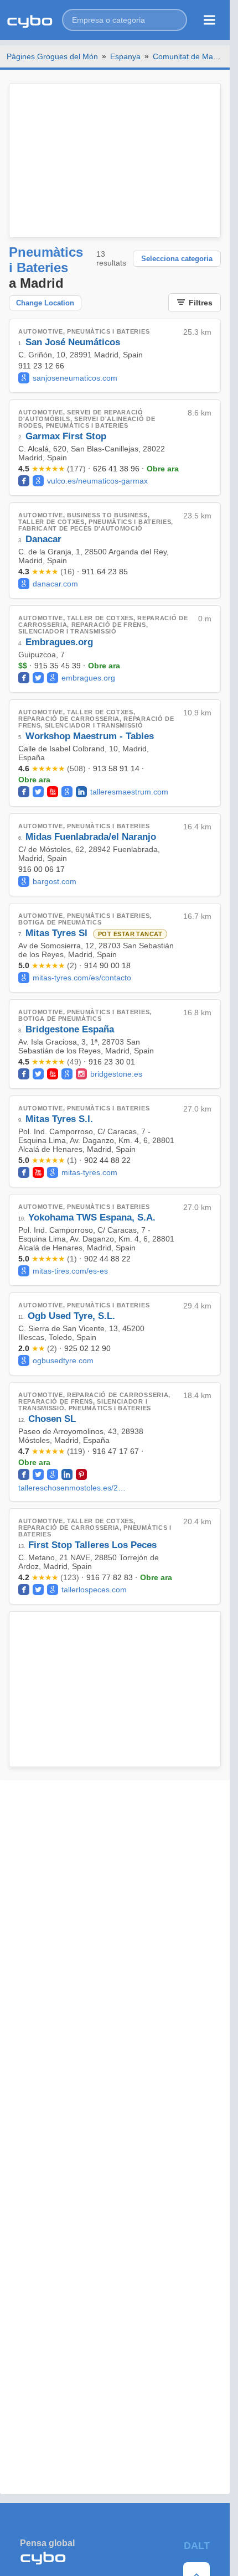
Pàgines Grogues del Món (52, 56)
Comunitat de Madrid (190, 56)
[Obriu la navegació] (209, 20)
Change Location (45, 303)
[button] (125, 20)
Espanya (125, 56)
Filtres (201, 303)
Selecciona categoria (177, 259)
